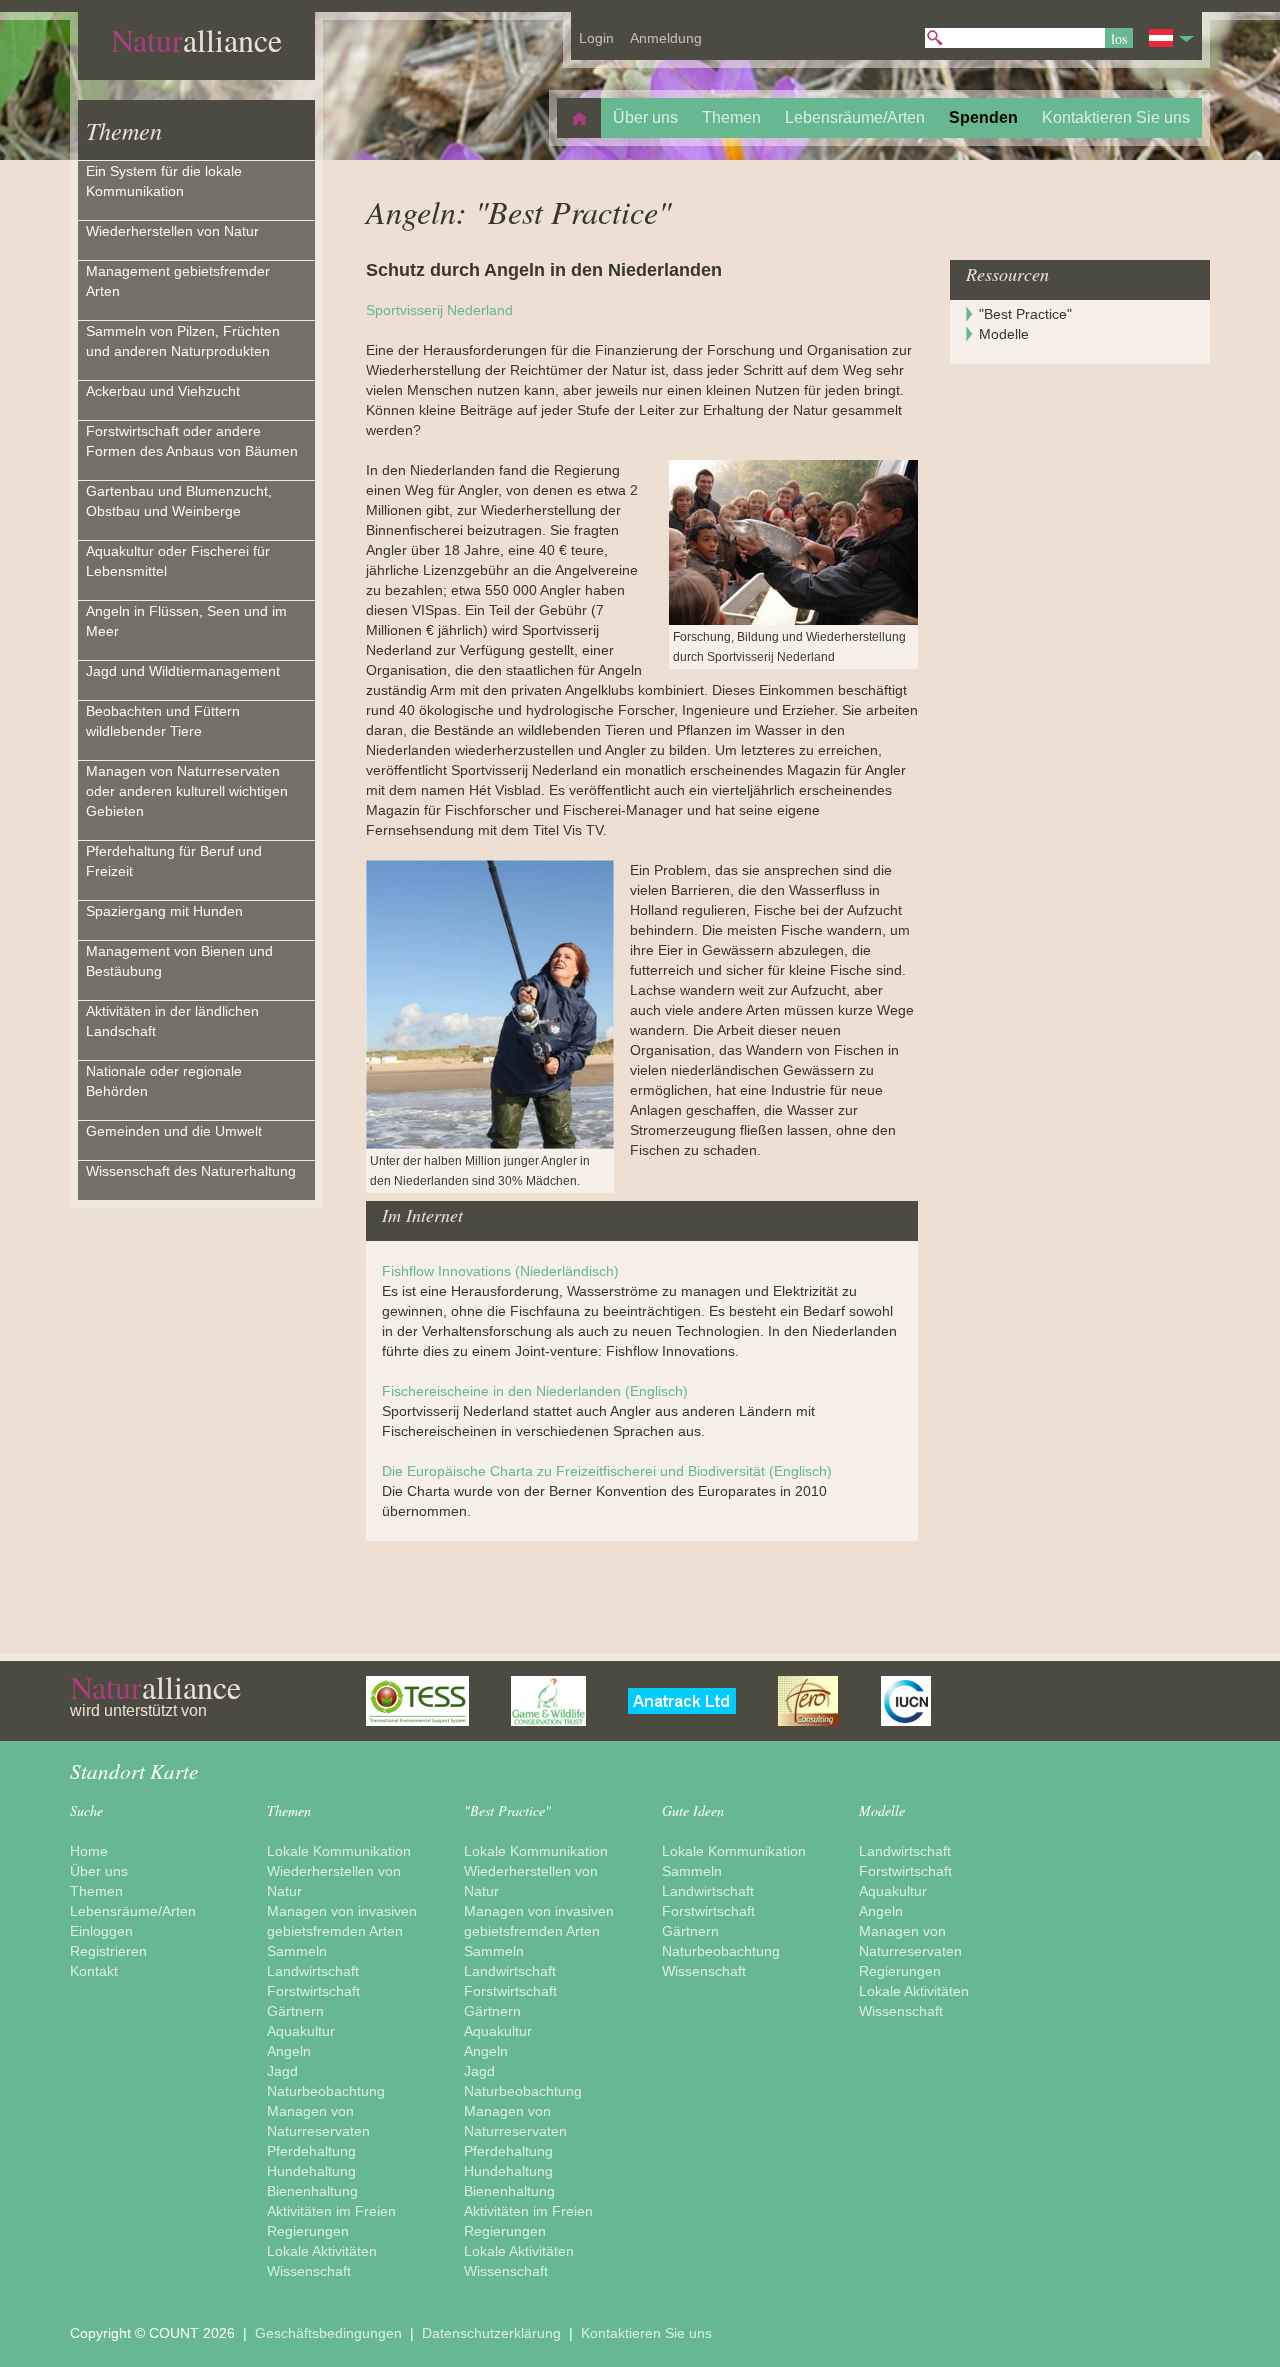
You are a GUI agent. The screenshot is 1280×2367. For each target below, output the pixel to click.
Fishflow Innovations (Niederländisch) (500, 1271)
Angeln (289, 2051)
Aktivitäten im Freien (331, 2211)
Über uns (99, 1871)
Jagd (282, 2071)
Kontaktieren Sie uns (646, 2333)
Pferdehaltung (311, 2151)
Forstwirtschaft (313, 1991)
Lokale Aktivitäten (322, 2251)
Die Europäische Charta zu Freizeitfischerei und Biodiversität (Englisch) (607, 1471)
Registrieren (108, 1951)
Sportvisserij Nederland (439, 310)
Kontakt (94, 1971)
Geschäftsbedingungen (330, 2333)
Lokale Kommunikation (339, 1851)
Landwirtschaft (313, 1971)
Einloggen (101, 1931)
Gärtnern (295, 2011)
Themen (124, 130)
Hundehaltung (311, 2171)
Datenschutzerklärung (493, 2333)
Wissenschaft (309, 2271)
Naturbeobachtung (326, 2091)
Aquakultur (301, 2031)
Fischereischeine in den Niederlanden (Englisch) (535, 1391)
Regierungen (308, 2231)
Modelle (1004, 334)
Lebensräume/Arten (133, 1911)
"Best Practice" (1025, 314)
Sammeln (297, 1951)
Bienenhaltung (312, 2191)
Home (89, 1851)
